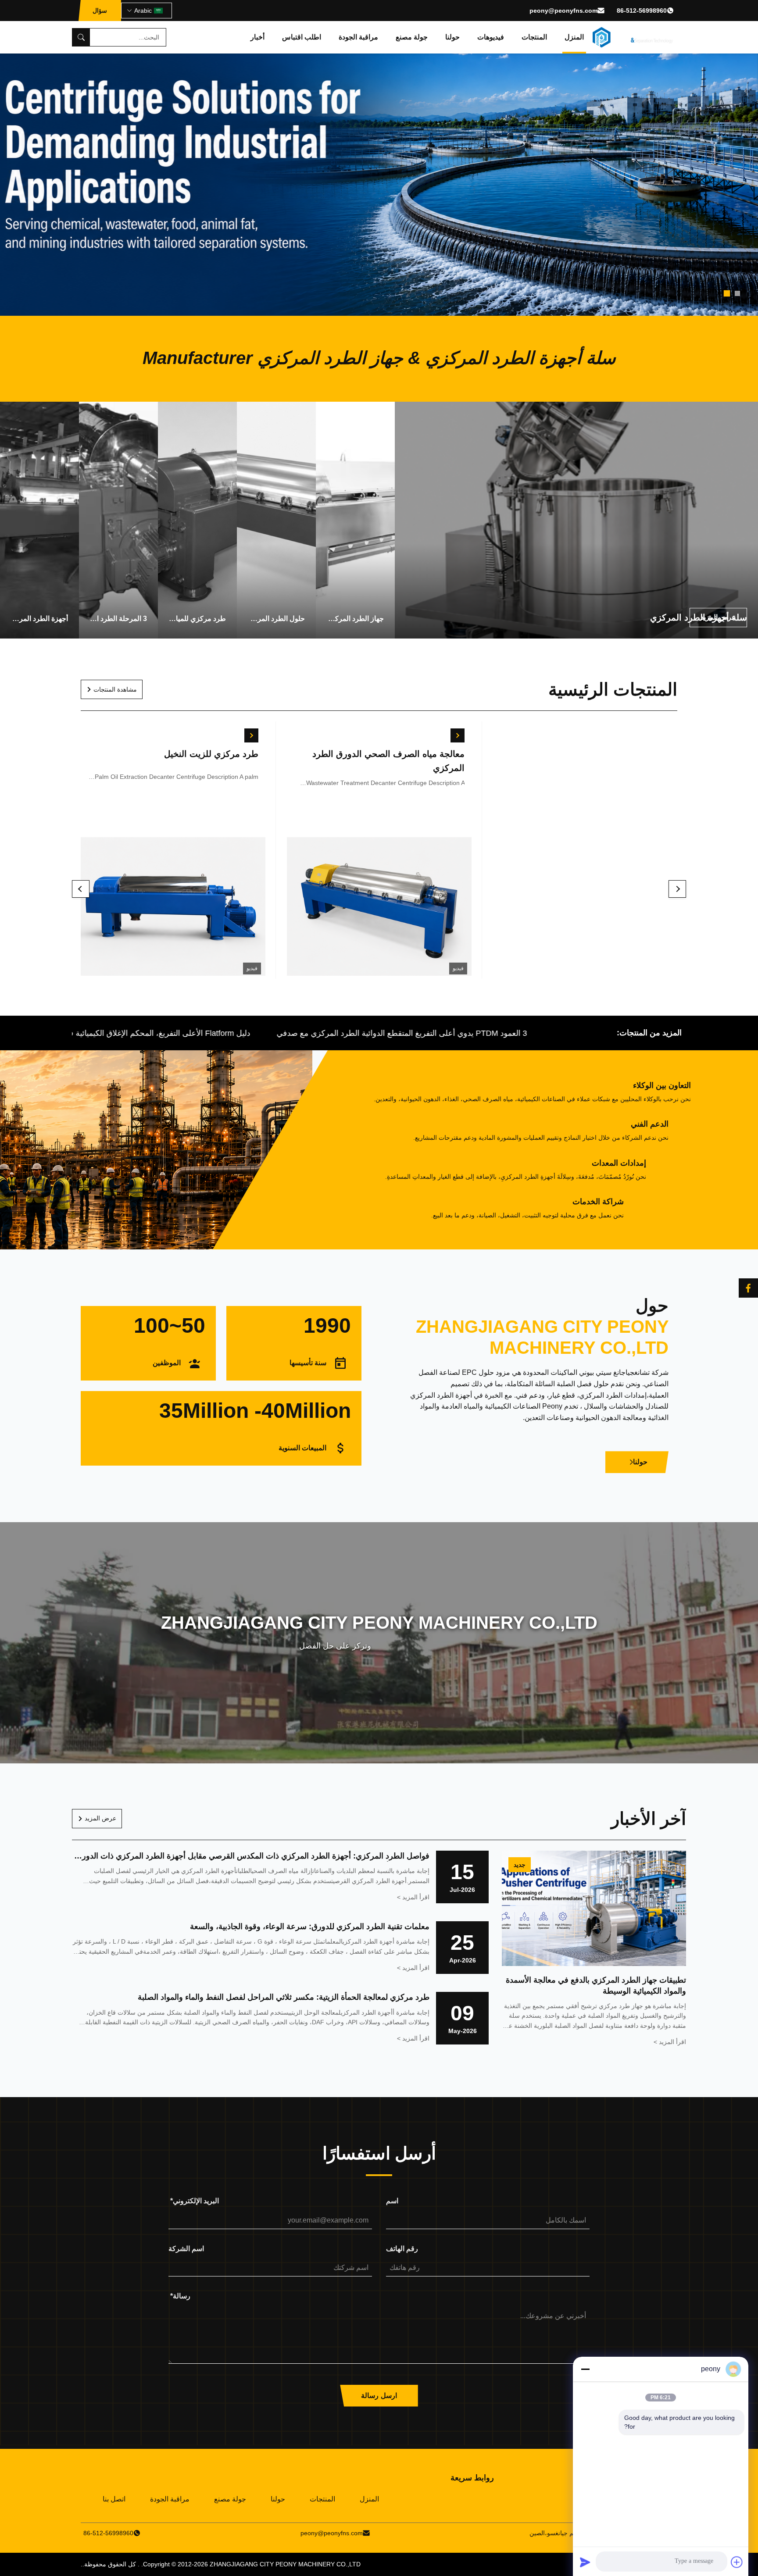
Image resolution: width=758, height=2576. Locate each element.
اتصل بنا (114, 2499)
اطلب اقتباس (302, 37)
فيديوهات (491, 37)
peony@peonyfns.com (563, 11)
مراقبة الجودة (358, 37)
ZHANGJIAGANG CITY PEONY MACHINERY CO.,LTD (285, 2564)
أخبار (257, 37)
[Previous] (81, 889)
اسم (392, 2201)
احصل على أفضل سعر (173, 908)
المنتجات (534, 37)
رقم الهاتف (402, 2249)
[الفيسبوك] (748, 1288)
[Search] (81, 37)
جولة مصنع (412, 37)
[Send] (585, 2562)
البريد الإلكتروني (195, 2201)
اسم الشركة (186, 2249)
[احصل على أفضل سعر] (252, 735)
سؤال (100, 11)
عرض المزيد (100, 1818)
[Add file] (737, 2562)
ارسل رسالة (379, 2396)
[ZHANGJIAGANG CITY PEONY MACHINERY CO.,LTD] (633, 37)
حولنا (452, 37)
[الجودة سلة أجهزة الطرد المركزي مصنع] (379, 158)
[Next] (677, 889)
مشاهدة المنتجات (115, 689)
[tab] (737, 293)
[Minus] (585, 2369)
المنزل (574, 37)
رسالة (180, 2296)
